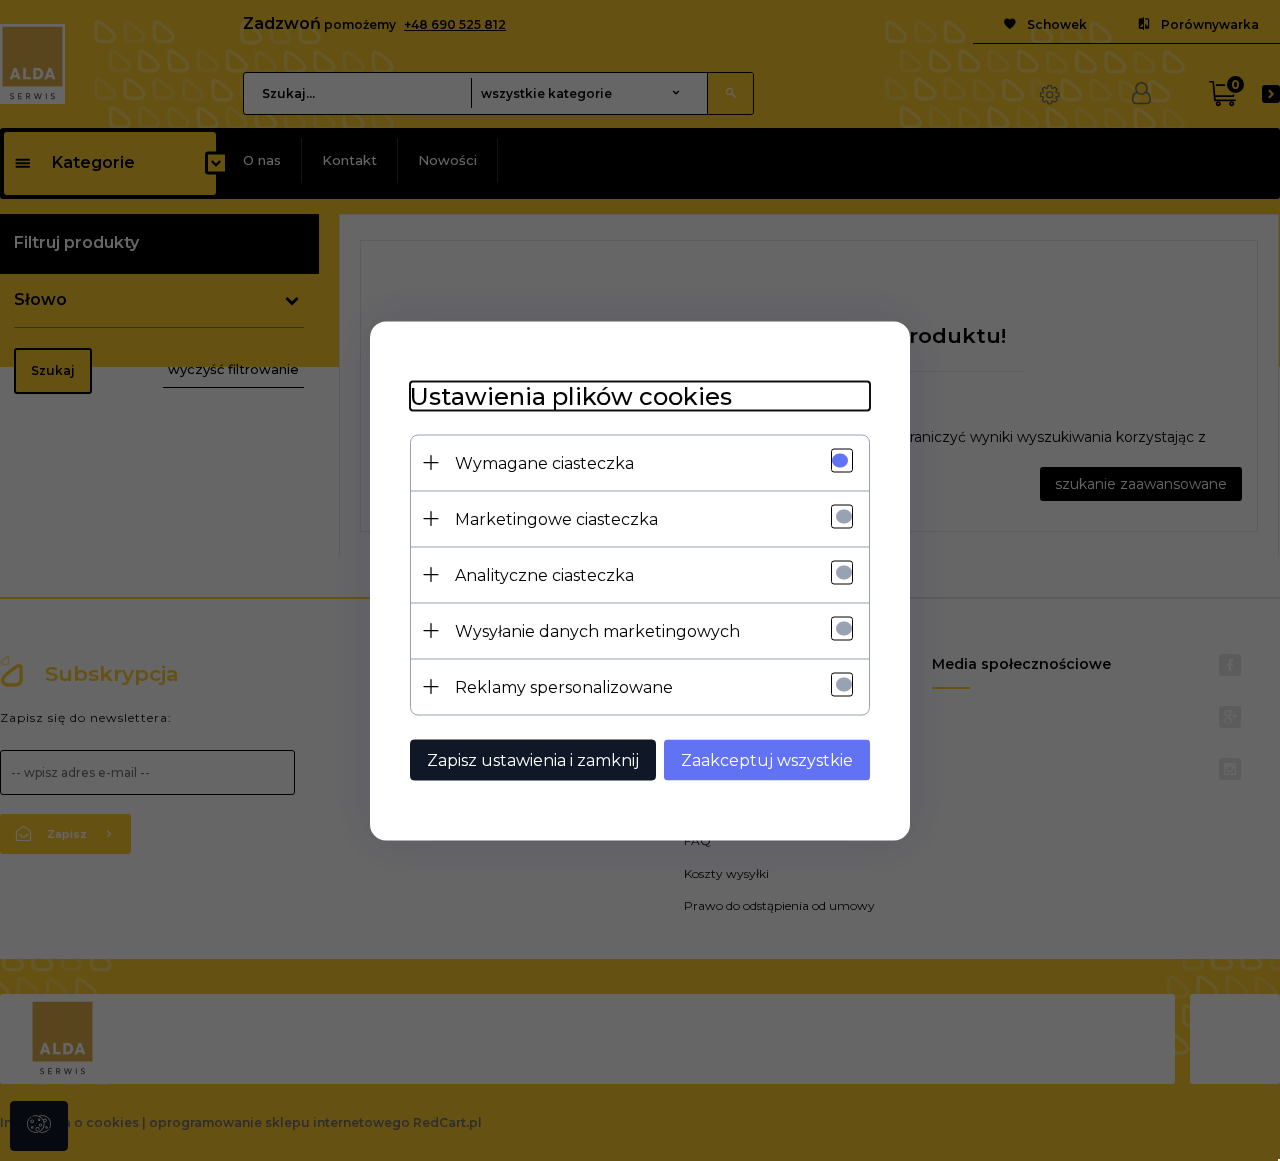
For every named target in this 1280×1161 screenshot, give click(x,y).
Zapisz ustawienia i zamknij (533, 759)
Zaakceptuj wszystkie (767, 759)
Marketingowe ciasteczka (556, 518)
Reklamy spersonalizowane (564, 686)
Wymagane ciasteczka (544, 462)
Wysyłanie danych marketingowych (597, 630)
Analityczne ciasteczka (544, 574)
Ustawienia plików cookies (571, 395)
